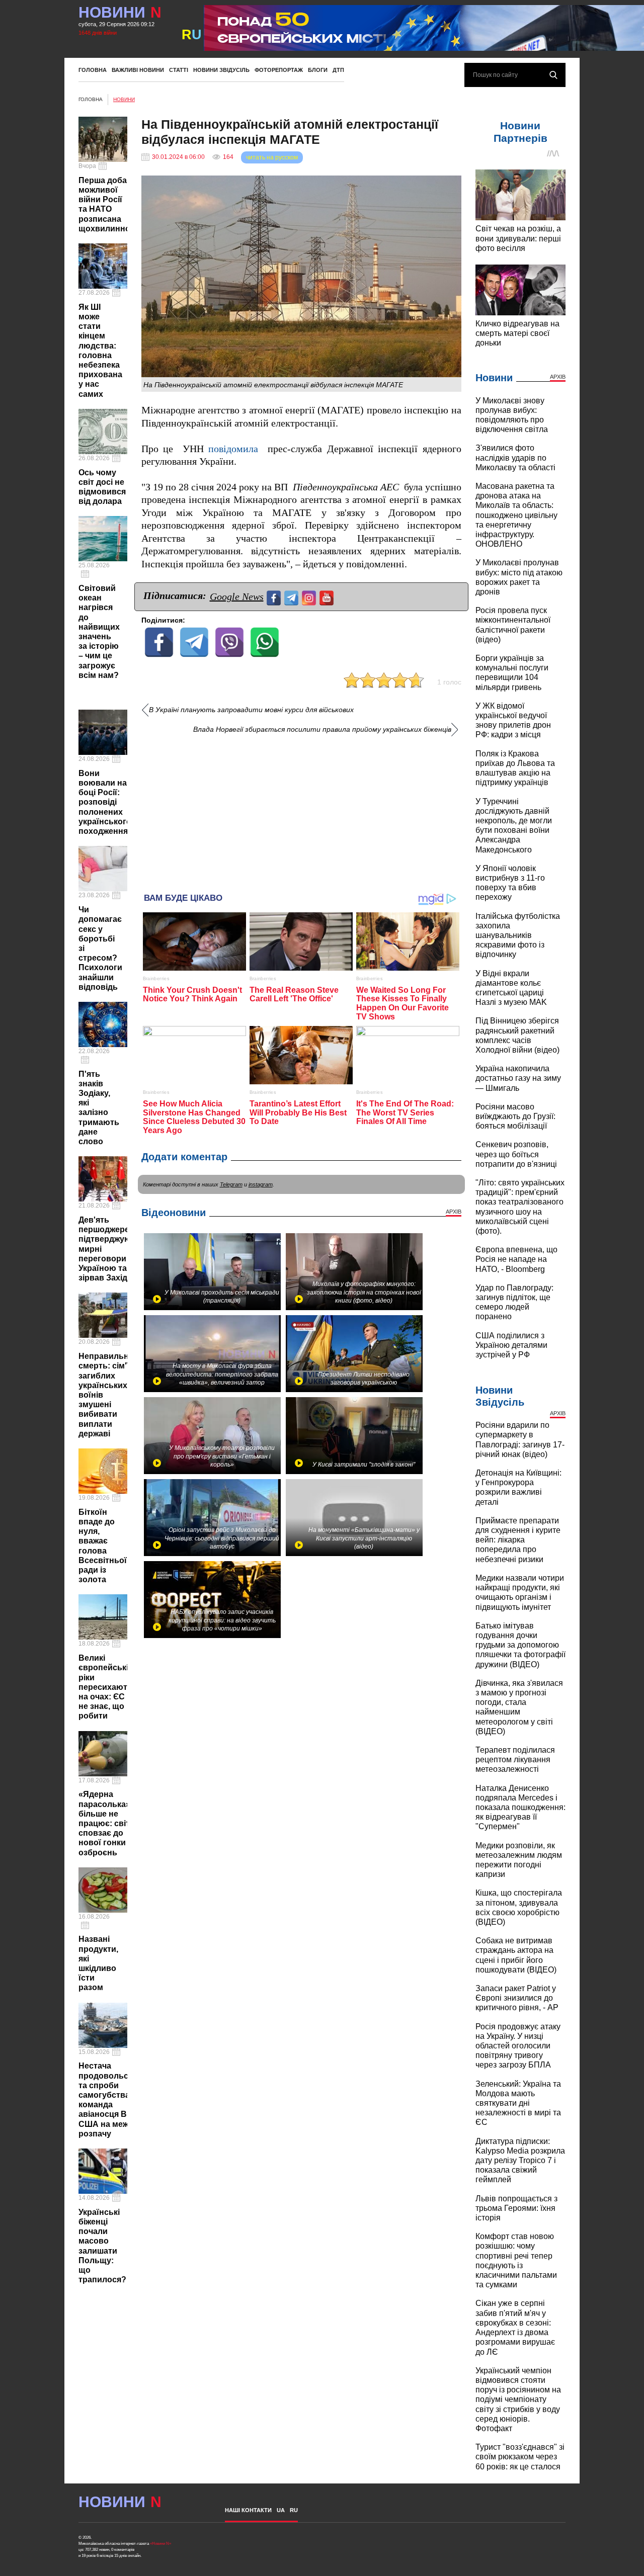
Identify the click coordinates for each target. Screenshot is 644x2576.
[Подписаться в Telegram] (293, 597)
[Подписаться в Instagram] (310, 597)
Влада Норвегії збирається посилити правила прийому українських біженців (322, 729)
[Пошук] (553, 75)
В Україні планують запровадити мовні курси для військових (251, 710)
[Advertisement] (301, 810)
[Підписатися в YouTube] (328, 597)
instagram (261, 1184)
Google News (237, 596)
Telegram (231, 1184)
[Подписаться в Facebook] (275, 597)
